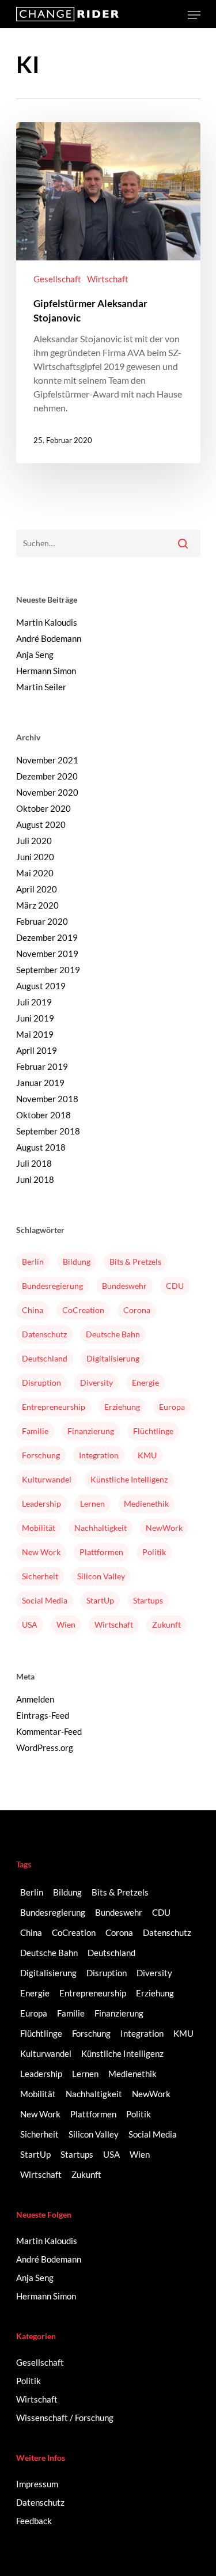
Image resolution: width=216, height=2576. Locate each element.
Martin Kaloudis (47, 622)
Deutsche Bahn (113, 1334)
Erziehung (122, 1407)
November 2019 (47, 954)
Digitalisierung (113, 1358)
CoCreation (83, 1310)
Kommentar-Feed (49, 1731)
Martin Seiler (41, 687)
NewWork (164, 1528)
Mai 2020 (35, 873)
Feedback (34, 2521)
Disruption (41, 1382)
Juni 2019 (35, 1018)
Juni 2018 (35, 1179)
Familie (35, 1431)
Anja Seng (35, 655)
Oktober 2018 (43, 1115)
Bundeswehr (124, 1286)
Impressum (37, 2484)
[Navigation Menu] (194, 15)
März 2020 (37, 905)
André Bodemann (49, 638)
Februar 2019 (42, 1066)
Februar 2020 (42, 921)
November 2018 (47, 1099)
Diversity (96, 1382)
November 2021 (47, 760)
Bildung (77, 1261)
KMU (147, 1455)
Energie (145, 1382)
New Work (41, 1552)
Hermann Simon (46, 671)
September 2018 (48, 1131)
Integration (99, 1455)
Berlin (33, 1261)
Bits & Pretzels (135, 1261)
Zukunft (166, 1624)
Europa (172, 1407)
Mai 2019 (35, 1034)
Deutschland (45, 1358)
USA (30, 1624)
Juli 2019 (34, 1002)
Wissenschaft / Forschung (65, 2418)
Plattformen (101, 1552)
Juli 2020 (34, 841)
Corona (137, 1310)
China (33, 1310)
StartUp (100, 1600)
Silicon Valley (101, 1576)
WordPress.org (45, 1747)
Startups (148, 1600)
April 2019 (37, 1050)
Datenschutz (44, 1334)
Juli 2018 (34, 1163)
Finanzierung (91, 1431)
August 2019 (41, 986)
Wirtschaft (108, 279)
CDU (175, 1286)
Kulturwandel (47, 1479)
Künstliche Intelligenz (129, 1479)
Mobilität (39, 1528)
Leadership (41, 1503)
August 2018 (41, 1147)
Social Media (45, 1600)
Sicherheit (40, 1576)
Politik (154, 1552)
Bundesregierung (52, 1286)
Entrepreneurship (54, 1407)
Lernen (92, 1503)
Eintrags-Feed (43, 1715)
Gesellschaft (57, 279)
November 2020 (47, 792)
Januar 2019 (40, 1083)
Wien (66, 1624)
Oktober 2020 (43, 808)
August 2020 (41, 824)
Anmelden (35, 1699)
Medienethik (146, 1503)
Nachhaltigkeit (101, 1528)
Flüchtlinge (153, 1431)
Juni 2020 (35, 857)
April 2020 (37, 889)
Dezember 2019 (47, 937)
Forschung (41, 1455)
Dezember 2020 (47, 776)
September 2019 (48, 970)
